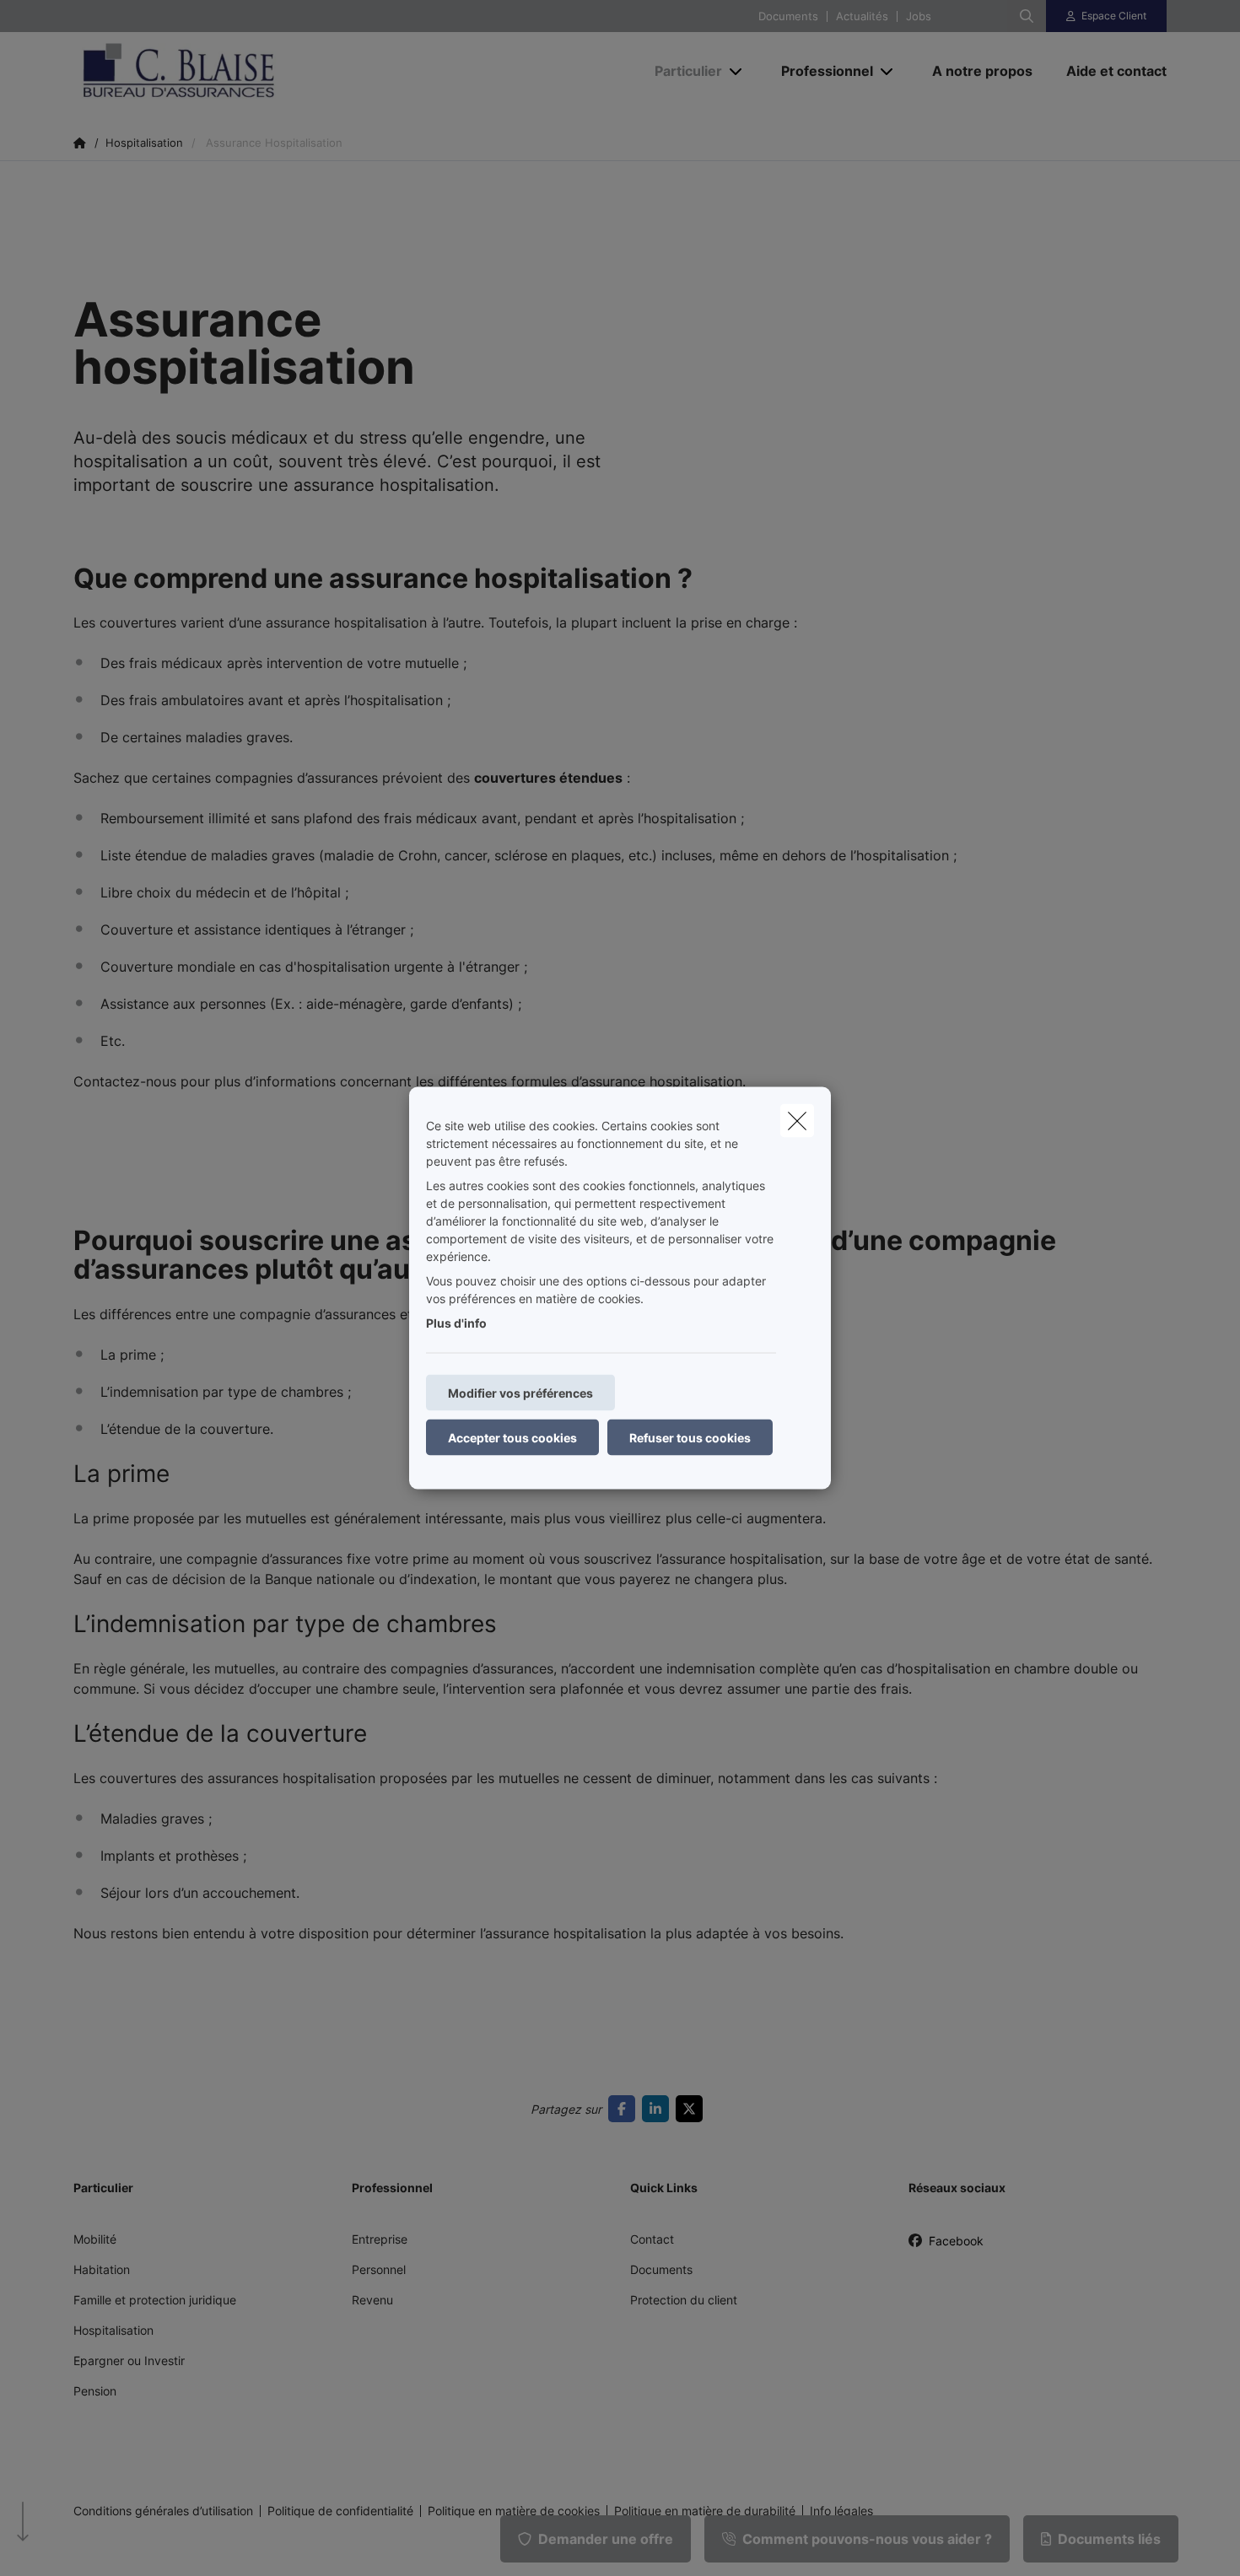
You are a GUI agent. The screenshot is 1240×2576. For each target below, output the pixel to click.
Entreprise (380, 2239)
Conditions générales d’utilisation (163, 2511)
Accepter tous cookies (512, 1438)
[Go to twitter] (693, 2109)
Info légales (841, 2511)
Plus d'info (456, 1323)
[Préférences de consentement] (67, 2544)
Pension (95, 2391)
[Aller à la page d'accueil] (242, 71)
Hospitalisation (113, 2330)
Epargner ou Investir (129, 2360)
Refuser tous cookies (690, 1438)
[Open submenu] (737, 71)
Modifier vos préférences (520, 1393)
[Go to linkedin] (659, 2109)
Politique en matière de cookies (514, 2511)
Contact (652, 2239)
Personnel (379, 2269)
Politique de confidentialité (340, 2511)
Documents (788, 16)
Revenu (372, 2300)
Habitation (102, 2269)
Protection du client (684, 2300)
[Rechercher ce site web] (1027, 16)
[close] (797, 1121)
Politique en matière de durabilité (705, 2511)
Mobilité (95, 2239)
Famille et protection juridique (155, 2300)
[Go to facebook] (625, 2109)
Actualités (862, 16)
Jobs (919, 16)
